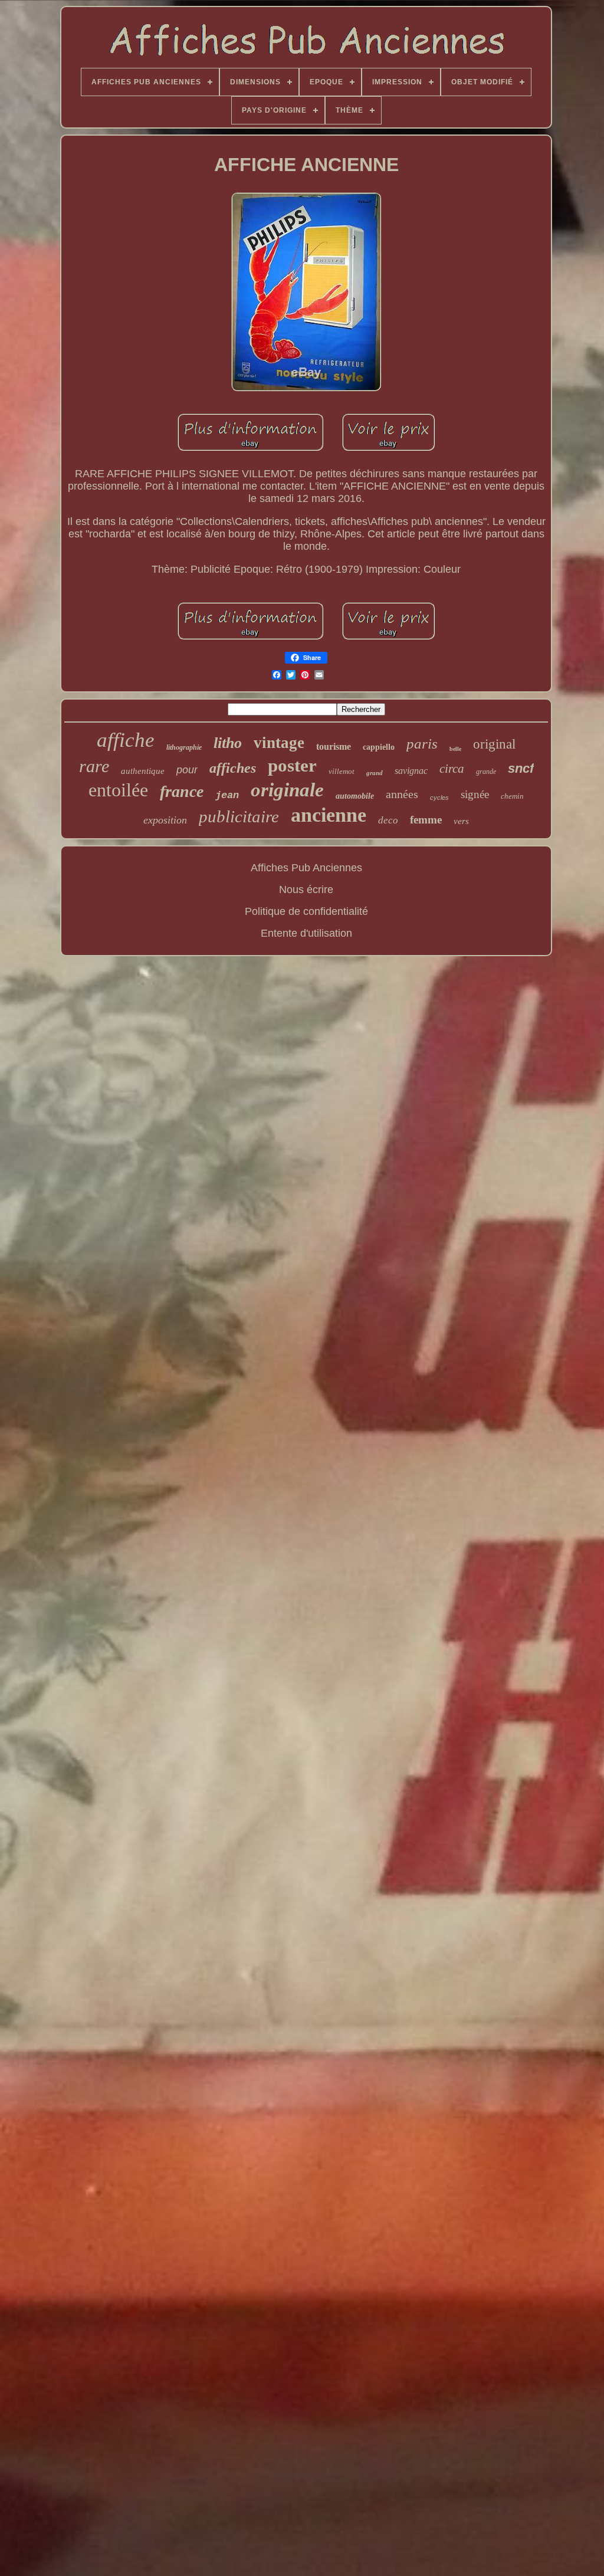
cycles (439, 798)
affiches (233, 768)
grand (375, 773)
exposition (165, 820)
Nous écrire (306, 890)
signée (475, 794)
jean (227, 795)
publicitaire (239, 816)
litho (228, 743)
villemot (342, 771)
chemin (512, 796)
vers (461, 821)
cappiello (379, 747)
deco (388, 820)
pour (187, 770)
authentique (143, 771)
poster (292, 765)
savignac (411, 771)
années (402, 794)
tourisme (334, 746)
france (182, 791)
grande (486, 772)
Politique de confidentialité (306, 911)
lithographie (184, 747)
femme (426, 820)
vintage (279, 743)
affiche (126, 740)
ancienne (329, 815)
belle (455, 749)
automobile (355, 796)
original (494, 744)
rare (94, 766)
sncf (521, 768)
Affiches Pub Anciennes (306, 868)
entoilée (118, 790)
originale (287, 790)
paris (422, 744)
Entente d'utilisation (306, 933)
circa (452, 769)
